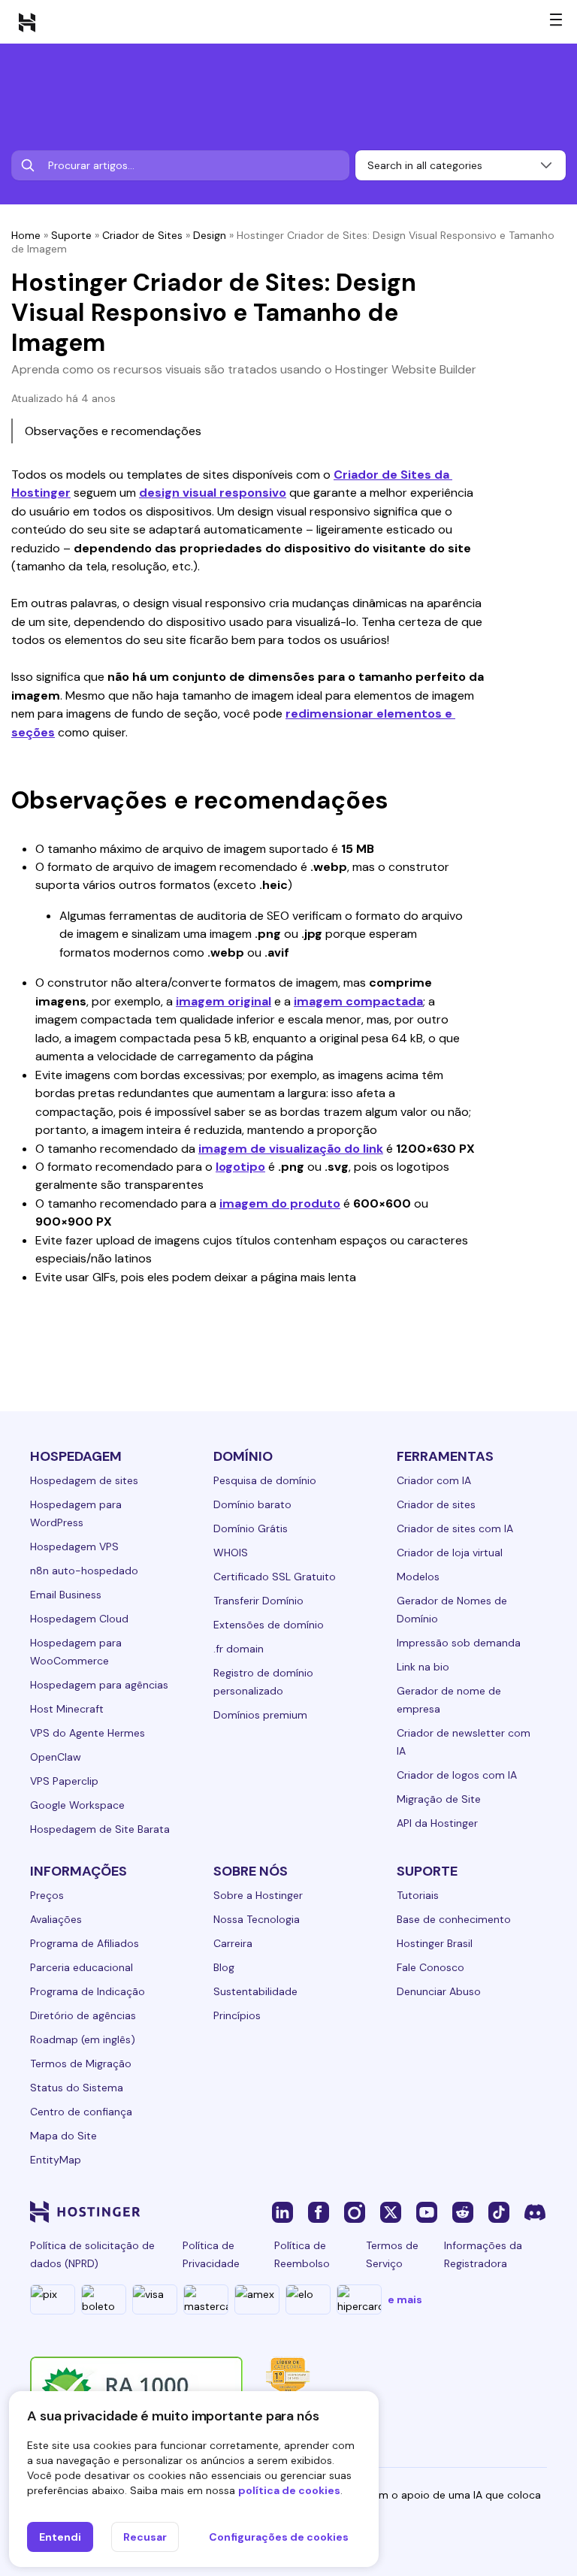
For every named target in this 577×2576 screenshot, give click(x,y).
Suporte (71, 235)
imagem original (224, 1001)
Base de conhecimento (454, 1919)
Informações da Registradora (483, 2254)
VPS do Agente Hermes (88, 1733)
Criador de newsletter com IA (464, 1742)
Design (210, 235)
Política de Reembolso (302, 2254)
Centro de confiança (81, 2112)
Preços (47, 1895)
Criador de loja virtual (450, 1553)
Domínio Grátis (251, 1528)
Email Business (66, 1595)
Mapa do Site (63, 2136)
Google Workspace (77, 1805)
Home (26, 235)
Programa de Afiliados (85, 1943)
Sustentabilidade (255, 1991)
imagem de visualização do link (291, 1149)
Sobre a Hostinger (258, 1895)
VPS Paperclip (64, 1781)
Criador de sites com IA (455, 1528)
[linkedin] (282, 2212)
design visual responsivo (213, 493)
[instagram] (355, 2212)
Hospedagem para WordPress (76, 1513)
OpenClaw (56, 1757)
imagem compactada (358, 1001)
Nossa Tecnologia (257, 1919)
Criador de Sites (142, 235)
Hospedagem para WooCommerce (76, 1652)
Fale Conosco (430, 1967)
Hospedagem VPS (74, 1547)
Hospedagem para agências (99, 1685)
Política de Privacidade (211, 2254)
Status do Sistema (77, 2088)
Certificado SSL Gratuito (275, 1577)
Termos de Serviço (392, 2254)
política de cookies (289, 2490)
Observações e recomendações (113, 431)
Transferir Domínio (258, 1601)
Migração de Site (439, 1799)
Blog (224, 1967)
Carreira (233, 1943)
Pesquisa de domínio (265, 1480)
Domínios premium (260, 1715)
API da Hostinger (437, 1823)
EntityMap (56, 2160)
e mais (405, 2299)
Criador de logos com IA (457, 1775)
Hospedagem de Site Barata (100, 1829)
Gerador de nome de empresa (449, 1700)
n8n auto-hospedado (84, 1571)
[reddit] (463, 2212)
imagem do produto (280, 1203)
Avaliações (56, 1919)
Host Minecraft (67, 1709)
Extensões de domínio (269, 1625)
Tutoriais (418, 1895)
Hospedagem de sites (84, 1480)
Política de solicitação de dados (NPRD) (92, 2254)
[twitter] (391, 2212)
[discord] (535, 2212)
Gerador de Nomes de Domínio (452, 1610)
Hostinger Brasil (435, 1943)
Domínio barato (252, 1504)
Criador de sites (436, 1504)
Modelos (418, 1577)
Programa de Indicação (88, 1991)
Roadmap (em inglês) (83, 2039)
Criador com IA (434, 1480)
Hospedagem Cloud (79, 1619)
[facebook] (319, 2212)
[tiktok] (499, 2212)
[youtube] (427, 2212)
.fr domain (239, 1649)
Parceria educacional (82, 1967)
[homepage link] (27, 22)
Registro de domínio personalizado (263, 1682)
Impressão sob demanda (459, 1643)
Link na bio (423, 1667)
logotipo (240, 1167)
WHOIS (231, 1553)
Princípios (237, 2015)
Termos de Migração (81, 2064)
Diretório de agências (83, 2015)
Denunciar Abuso (439, 1991)
